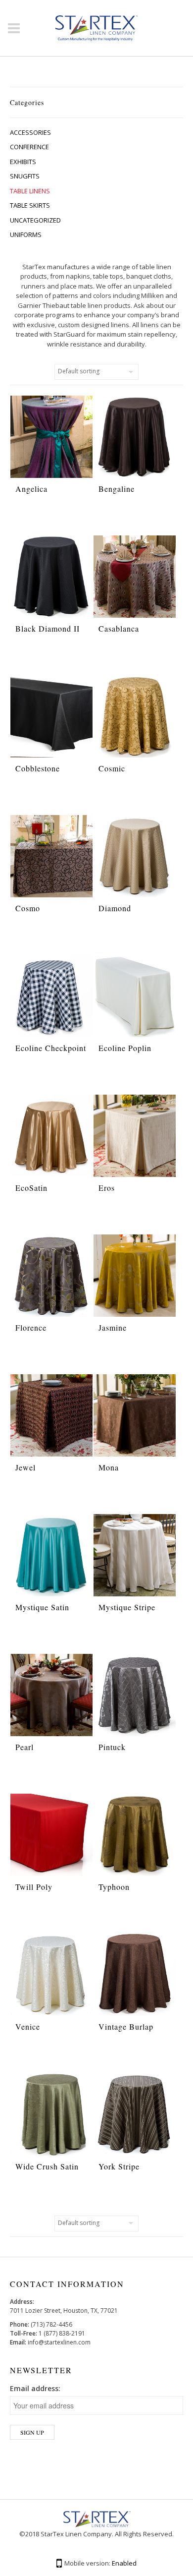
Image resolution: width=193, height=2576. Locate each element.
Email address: (35, 2388)
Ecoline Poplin (125, 1048)
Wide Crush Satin (47, 2166)
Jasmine (113, 1327)
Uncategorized (35, 220)
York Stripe (119, 2166)
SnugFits (25, 176)
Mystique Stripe (127, 1607)
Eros (107, 1188)
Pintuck (112, 1747)
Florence (31, 1327)
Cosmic (112, 768)
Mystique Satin (42, 1607)
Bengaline (117, 489)
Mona (109, 1467)
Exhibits (23, 162)
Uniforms (26, 234)
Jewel (25, 1467)
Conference (29, 147)
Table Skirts (30, 205)
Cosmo (28, 908)
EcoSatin (31, 1188)
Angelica (31, 489)
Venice (28, 2026)
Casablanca (119, 628)
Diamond (115, 908)
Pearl (24, 1747)
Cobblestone (38, 768)
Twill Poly (34, 1887)
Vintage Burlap (126, 2026)
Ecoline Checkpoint (51, 1048)
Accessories (30, 132)
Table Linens (30, 191)
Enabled (124, 2563)
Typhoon (114, 1887)
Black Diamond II (48, 628)
